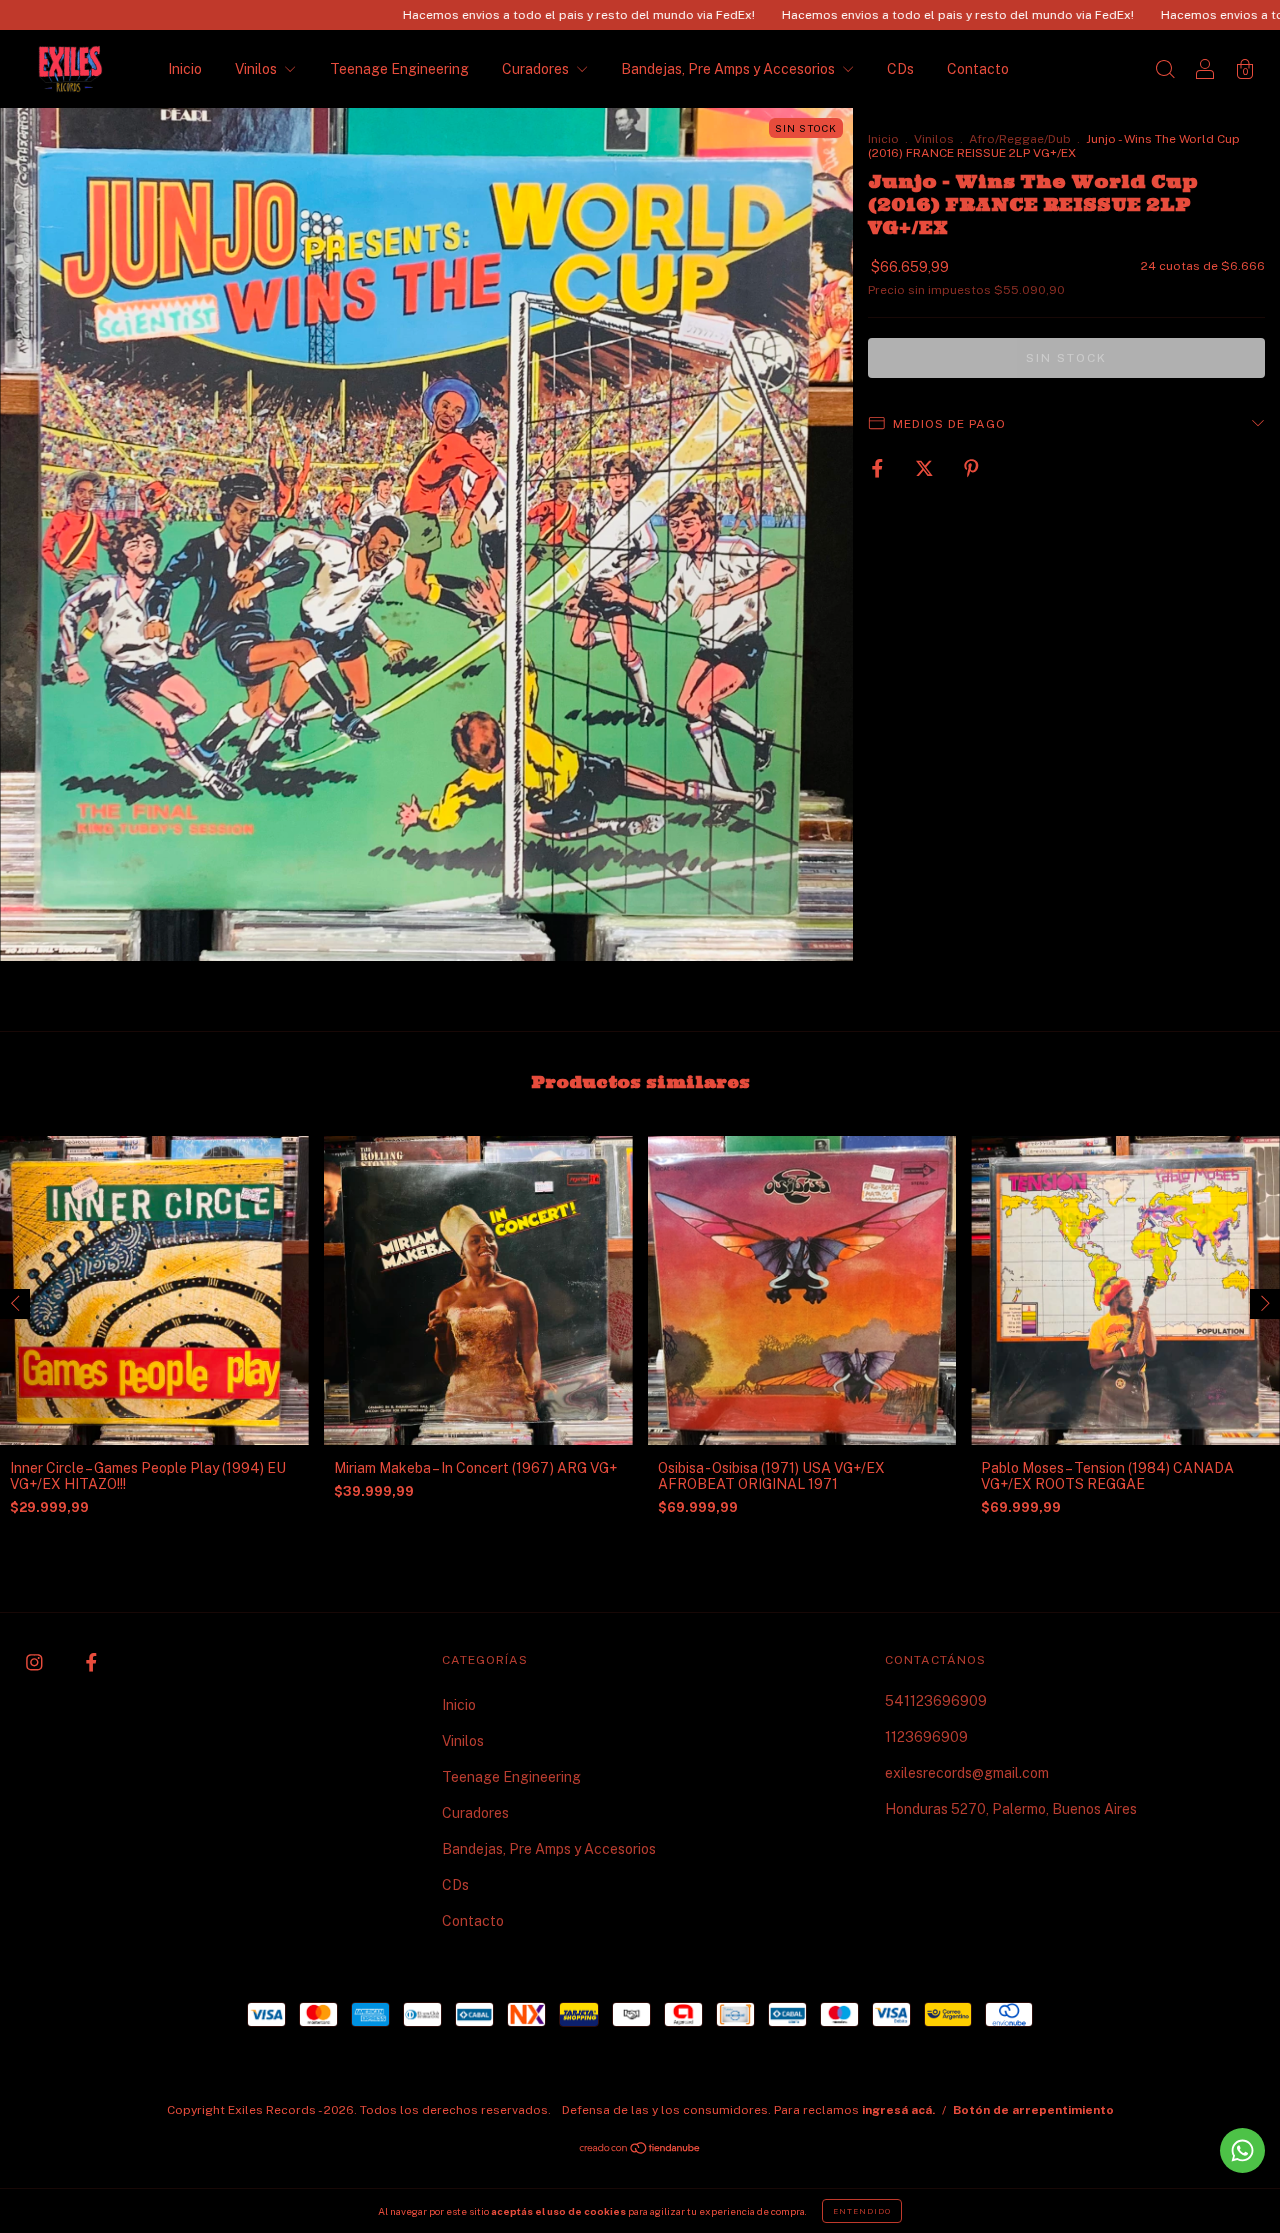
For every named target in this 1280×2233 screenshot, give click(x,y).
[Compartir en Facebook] (879, 468)
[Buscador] (1165, 71)
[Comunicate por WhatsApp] (1242, 2150)
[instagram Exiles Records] (36, 1662)
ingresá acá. (898, 2110)
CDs (900, 69)
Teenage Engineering (399, 69)
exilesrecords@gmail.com (967, 1773)
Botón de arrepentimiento (1033, 2110)
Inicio (185, 69)
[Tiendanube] (640, 2150)
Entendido (862, 2211)
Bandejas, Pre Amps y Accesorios (729, 69)
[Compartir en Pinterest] (971, 468)
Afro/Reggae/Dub (1020, 139)
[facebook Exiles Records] (91, 1662)
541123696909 (936, 1701)
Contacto (978, 69)
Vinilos (257, 69)
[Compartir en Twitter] (926, 468)
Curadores (537, 69)
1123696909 (926, 1737)
